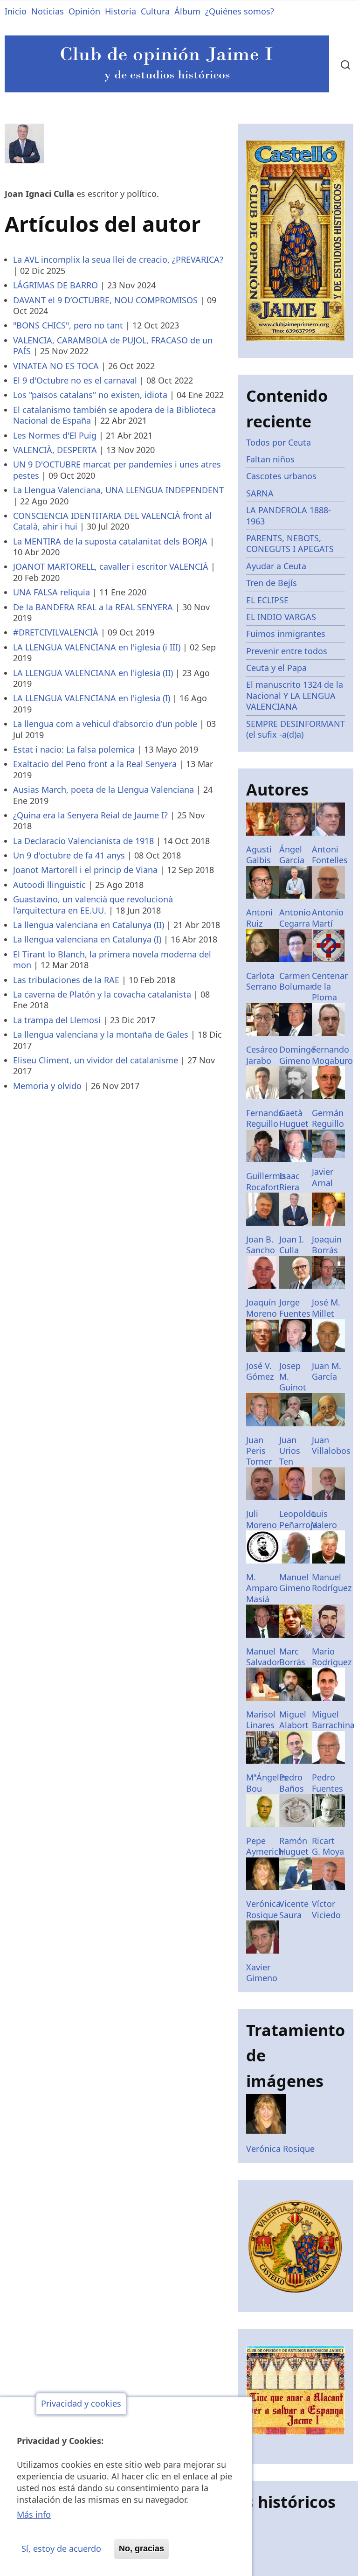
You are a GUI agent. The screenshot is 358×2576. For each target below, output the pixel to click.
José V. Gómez (260, 1371)
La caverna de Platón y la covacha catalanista (102, 994)
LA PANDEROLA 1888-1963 (289, 515)
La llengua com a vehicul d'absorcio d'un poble (105, 724)
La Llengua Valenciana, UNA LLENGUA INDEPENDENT (118, 490)
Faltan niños (270, 459)
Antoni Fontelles (330, 855)
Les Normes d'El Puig (55, 435)
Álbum (187, 11)
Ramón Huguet (294, 1846)
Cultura (155, 11)
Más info (34, 2514)
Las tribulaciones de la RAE (66, 980)
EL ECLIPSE (267, 600)
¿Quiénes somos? (240, 11)
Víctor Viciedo (326, 1909)
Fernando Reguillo (265, 1118)
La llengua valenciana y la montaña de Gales (101, 1034)
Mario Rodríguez (332, 1657)
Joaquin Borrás (327, 1245)
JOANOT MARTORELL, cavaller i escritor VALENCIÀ (111, 566)
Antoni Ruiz (259, 918)
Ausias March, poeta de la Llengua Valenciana (103, 789)
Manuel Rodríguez (332, 1582)
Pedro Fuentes (327, 1783)
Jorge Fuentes (295, 1308)
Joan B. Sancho (261, 1245)
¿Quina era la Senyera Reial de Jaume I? (90, 815)
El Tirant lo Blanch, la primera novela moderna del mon (112, 960)
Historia (120, 11)
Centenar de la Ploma (330, 987)
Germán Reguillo (328, 1118)
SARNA (260, 493)
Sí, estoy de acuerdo (61, 2548)
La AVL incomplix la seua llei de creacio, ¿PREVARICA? (118, 259)
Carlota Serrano (262, 981)
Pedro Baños (292, 1783)
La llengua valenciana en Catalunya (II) (89, 925)
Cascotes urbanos (281, 476)
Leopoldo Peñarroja (298, 1519)
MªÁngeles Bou (267, 1783)
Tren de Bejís (272, 583)
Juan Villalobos (331, 1445)
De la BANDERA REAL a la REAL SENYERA (93, 607)
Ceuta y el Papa (276, 668)
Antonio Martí (328, 918)
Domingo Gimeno (298, 1055)
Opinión (84, 11)
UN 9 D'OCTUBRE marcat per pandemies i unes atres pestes (117, 470)
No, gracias (141, 2548)
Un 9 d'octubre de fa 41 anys (69, 855)
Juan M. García (327, 1371)
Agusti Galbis (259, 855)
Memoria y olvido (47, 1086)
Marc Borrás (292, 1657)
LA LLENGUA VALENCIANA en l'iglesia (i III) (97, 647)
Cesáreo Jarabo (262, 1055)
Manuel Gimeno (295, 1582)
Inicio (16, 11)
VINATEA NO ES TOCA (56, 366)
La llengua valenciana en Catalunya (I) (87, 939)
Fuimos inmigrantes (286, 634)
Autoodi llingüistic (49, 885)
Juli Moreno (262, 1519)
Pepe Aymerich (265, 1846)
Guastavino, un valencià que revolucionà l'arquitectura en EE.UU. (93, 904)
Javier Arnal (323, 1177)
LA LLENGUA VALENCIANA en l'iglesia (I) (92, 698)
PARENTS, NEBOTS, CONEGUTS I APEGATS (290, 543)
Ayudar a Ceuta (276, 566)
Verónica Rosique (263, 1909)
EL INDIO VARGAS (281, 617)
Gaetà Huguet (294, 1118)
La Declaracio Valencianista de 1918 (83, 841)
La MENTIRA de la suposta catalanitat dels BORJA (110, 541)
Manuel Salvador (263, 1657)
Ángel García (292, 855)
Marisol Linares (261, 1720)
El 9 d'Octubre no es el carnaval (75, 380)
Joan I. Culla (292, 1245)
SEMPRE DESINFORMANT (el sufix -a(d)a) (296, 729)
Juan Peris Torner (259, 1451)
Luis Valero (324, 1519)
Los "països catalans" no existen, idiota (90, 395)
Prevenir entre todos (287, 651)
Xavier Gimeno (262, 1972)
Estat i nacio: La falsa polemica (74, 749)
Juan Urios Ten (290, 1451)
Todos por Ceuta (279, 442)
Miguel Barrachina (333, 1720)
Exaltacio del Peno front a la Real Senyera (95, 764)
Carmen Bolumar (296, 981)
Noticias (48, 11)
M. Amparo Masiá (262, 1588)
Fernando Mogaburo (332, 1055)
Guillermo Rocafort (266, 1181)
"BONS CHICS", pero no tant (68, 325)
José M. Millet (326, 1308)
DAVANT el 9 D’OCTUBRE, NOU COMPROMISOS (105, 300)
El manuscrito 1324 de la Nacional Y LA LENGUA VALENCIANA (295, 695)
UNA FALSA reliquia (52, 592)
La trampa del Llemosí (57, 1020)
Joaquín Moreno (262, 1308)
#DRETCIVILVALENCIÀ (56, 632)
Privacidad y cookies (81, 2404)
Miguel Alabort (294, 1720)
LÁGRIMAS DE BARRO (55, 285)
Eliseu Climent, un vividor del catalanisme (96, 1060)
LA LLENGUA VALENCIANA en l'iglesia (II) (93, 673)
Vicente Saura (294, 1909)
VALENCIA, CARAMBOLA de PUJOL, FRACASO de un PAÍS (113, 346)
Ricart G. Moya (328, 1846)
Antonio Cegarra (295, 918)
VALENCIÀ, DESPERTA (55, 450)
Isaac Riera (289, 1181)
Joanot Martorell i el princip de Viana (85, 870)
